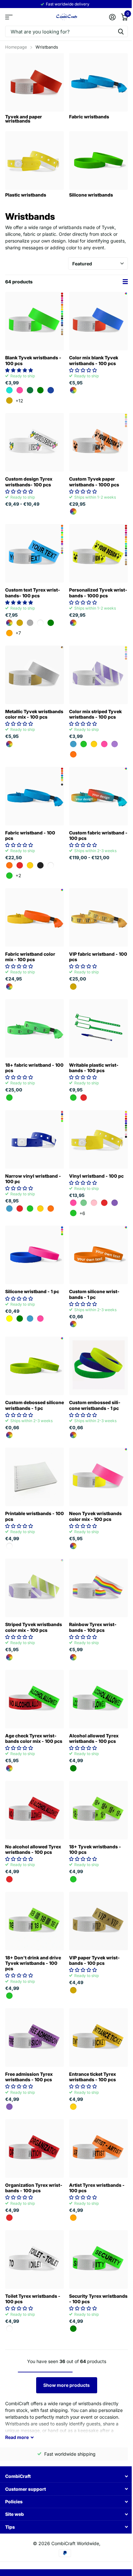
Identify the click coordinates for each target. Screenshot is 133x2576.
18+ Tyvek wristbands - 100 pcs (95, 1849)
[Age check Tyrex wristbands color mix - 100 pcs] (35, 1699)
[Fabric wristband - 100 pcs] (35, 796)
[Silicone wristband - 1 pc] (35, 1255)
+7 (18, 633)
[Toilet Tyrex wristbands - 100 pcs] (35, 2259)
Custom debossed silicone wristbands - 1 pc (35, 1405)
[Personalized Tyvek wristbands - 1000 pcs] (98, 553)
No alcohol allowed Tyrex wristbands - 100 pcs (33, 1849)
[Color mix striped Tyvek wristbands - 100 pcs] (98, 675)
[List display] (125, 282)
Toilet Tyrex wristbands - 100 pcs (33, 2299)
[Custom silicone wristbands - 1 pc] (98, 1255)
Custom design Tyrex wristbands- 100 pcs (29, 482)
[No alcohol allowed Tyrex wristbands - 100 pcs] (35, 1810)
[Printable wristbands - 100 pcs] (35, 1477)
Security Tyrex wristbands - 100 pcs (98, 2299)
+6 (82, 1213)
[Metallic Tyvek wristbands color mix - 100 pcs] (35, 675)
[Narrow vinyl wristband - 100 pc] (35, 1139)
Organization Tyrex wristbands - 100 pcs (34, 2188)
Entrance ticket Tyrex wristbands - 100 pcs (92, 2077)
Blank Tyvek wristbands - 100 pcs (33, 360)
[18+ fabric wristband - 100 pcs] (35, 1028)
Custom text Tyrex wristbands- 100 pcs (33, 593)
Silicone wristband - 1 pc (32, 1291)
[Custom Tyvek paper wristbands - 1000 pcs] (98, 442)
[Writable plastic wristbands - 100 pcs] (98, 1028)
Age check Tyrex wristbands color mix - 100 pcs (34, 1738)
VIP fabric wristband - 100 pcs (98, 957)
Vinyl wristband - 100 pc (96, 1176)
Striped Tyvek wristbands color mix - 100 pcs (34, 1627)
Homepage (16, 47)
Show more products (66, 2385)
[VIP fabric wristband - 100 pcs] (98, 917)
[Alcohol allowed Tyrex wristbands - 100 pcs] (98, 1699)
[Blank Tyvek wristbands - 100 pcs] (35, 321)
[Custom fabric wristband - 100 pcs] (98, 796)
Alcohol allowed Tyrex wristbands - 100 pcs (94, 1738)
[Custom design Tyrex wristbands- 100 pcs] (35, 442)
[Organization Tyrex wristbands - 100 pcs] (35, 2148)
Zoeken (121, 31)
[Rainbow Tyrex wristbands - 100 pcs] (98, 1588)
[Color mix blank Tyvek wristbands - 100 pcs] (98, 321)
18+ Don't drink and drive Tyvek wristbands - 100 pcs (33, 1963)
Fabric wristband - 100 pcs (30, 835)
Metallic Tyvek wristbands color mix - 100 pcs (34, 714)
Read (17, 2437)
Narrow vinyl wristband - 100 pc (33, 1179)
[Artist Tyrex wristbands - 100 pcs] (98, 2148)
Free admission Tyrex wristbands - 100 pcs (29, 2077)
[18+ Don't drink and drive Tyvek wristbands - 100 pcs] (35, 1921)
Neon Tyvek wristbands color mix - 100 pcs (95, 1516)
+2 (18, 875)
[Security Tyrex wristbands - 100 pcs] (98, 2259)
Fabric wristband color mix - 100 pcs (30, 957)
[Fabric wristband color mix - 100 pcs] (35, 917)
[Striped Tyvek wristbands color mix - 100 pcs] (35, 1588)
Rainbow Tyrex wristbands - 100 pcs (93, 1627)
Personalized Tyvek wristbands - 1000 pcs (98, 593)
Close (66, 2476)
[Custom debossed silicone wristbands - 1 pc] (35, 1366)
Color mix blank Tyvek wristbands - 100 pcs (94, 360)
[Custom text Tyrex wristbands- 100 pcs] (35, 553)
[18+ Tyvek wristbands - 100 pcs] (98, 1810)
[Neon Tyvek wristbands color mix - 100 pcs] (98, 1477)
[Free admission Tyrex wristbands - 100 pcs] (35, 2038)
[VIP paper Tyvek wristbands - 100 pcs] (98, 1921)
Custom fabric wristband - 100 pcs (98, 835)
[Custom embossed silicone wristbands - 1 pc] (98, 1366)
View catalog (9, 17)
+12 (19, 401)
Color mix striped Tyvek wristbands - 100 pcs (95, 714)
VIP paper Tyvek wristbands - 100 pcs (94, 1960)
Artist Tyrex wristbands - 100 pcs (97, 2188)
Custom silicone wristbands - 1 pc (94, 1294)
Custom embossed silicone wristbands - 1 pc (95, 1405)
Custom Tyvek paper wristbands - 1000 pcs (94, 482)
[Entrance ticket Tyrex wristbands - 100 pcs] (98, 2038)
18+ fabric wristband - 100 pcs (34, 1068)
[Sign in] (112, 17)
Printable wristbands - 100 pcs (35, 1516)
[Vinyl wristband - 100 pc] (98, 1139)
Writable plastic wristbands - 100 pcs (94, 1068)
